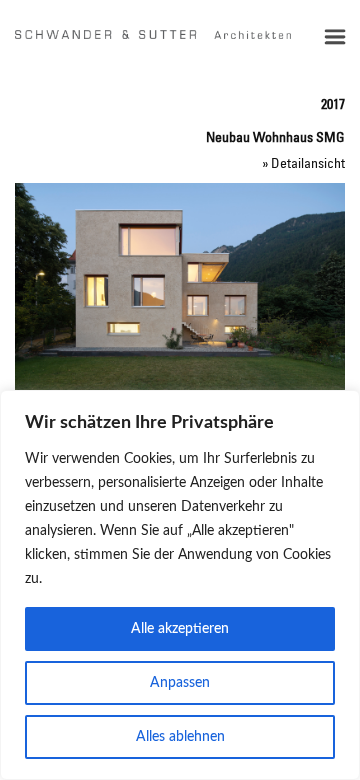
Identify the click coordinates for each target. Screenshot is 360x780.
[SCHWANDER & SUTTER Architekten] (153, 34)
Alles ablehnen (180, 737)
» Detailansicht (303, 162)
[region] (180, 585)
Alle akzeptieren (180, 629)
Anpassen (180, 683)
